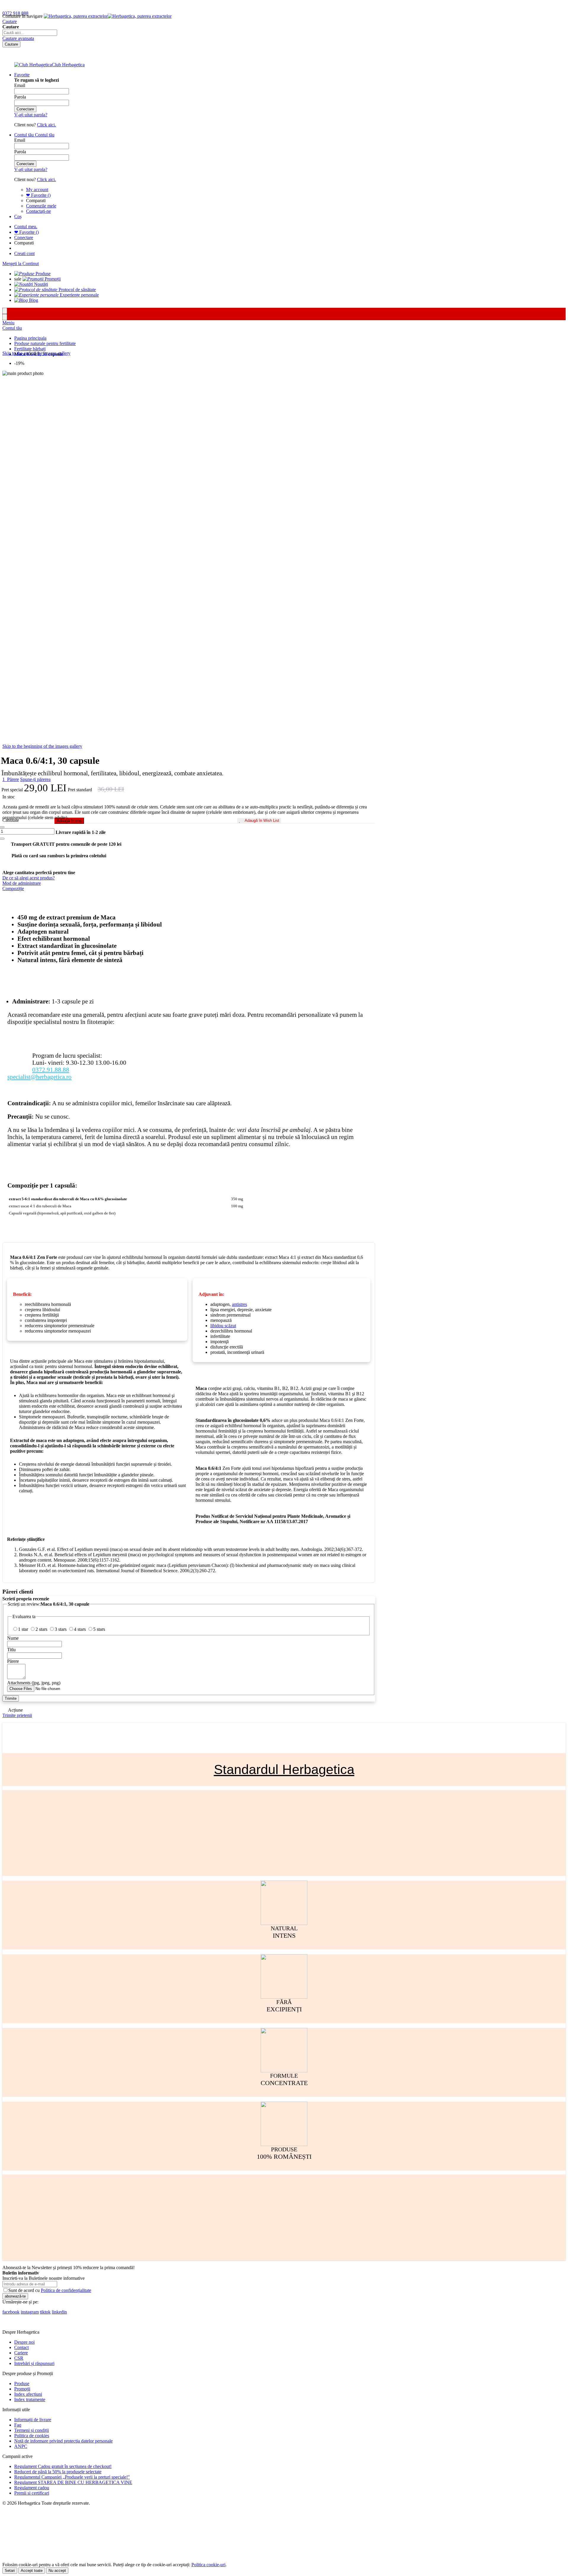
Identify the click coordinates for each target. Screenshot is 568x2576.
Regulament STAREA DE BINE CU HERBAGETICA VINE (73, 2482)
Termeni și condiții (32, 2430)
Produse (22, 2384)
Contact (21, 2347)
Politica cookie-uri (208, 2565)
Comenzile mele (41, 206)
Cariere (21, 2353)
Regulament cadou (32, 2488)
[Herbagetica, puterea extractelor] (108, 16)
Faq (18, 2425)
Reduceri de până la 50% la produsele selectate (58, 2472)
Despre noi (24, 2342)
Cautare (10, 21)
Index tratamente (30, 2399)
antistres (239, 1304)
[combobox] (30, 33)
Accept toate (32, 2571)
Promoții (22, 2389)
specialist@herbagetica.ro (39, 1077)
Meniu (8, 323)
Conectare (24, 237)
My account (37, 190)
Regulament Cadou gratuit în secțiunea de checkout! (63, 2466)
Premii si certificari (32, 2493)
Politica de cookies (32, 2436)
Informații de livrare (33, 2420)
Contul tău (12, 328)
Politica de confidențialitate (66, 2290)
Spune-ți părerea (35, 779)
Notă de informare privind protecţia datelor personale (63, 2441)
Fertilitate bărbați (30, 349)
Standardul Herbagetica (284, 1769)
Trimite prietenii (17, 1715)
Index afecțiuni (28, 2394)
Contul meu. (26, 227)
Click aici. (46, 125)
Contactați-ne (38, 211)
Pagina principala (30, 338)
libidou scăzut (223, 1326)
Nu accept (57, 2571)
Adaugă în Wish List (262, 820)
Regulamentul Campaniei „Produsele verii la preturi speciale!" (72, 2477)
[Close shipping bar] (5, 317)
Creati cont (24, 253)
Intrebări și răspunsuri (34, 2363)
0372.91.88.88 (51, 1070)
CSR (19, 2358)
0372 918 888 (15, 13)
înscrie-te (69, 5)
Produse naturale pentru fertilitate (45, 343)
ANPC (21, 2446)
